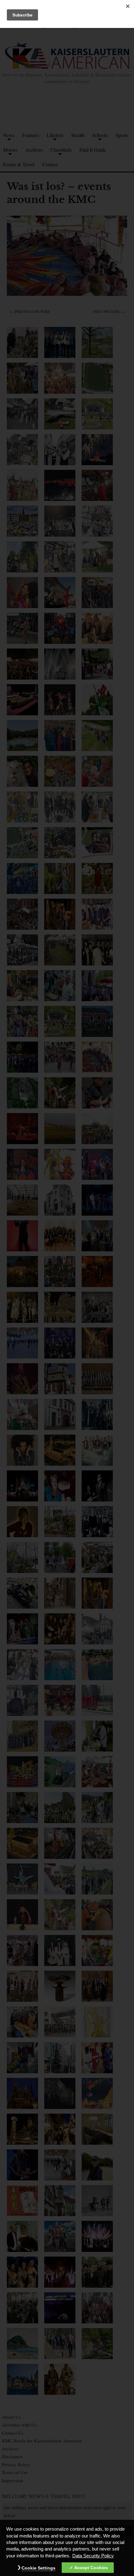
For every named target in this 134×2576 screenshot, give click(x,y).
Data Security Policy (93, 2556)
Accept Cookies (91, 2568)
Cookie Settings (38, 2568)
